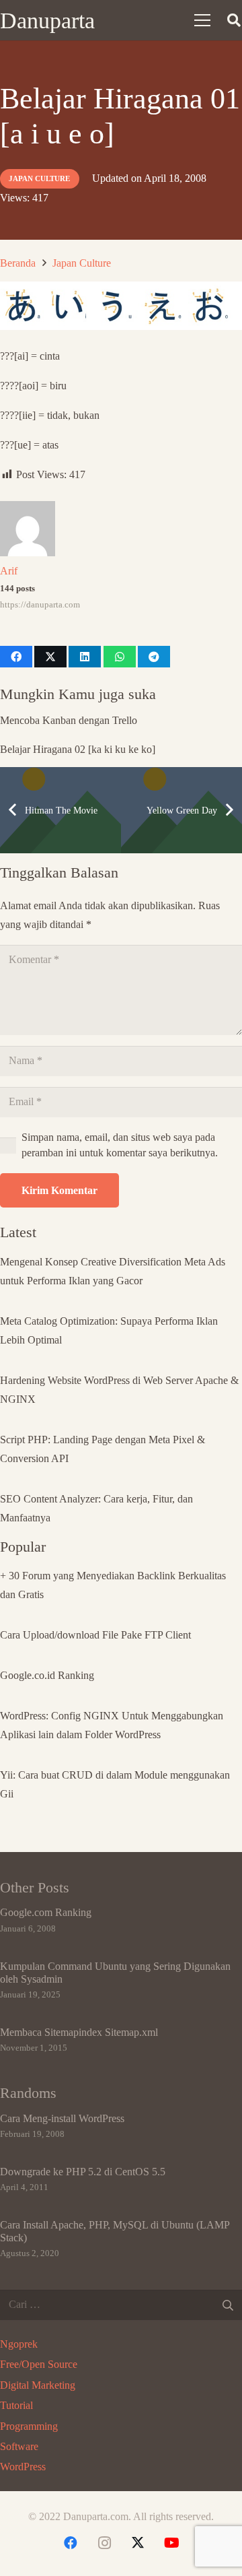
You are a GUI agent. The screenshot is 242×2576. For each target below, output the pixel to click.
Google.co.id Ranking (47, 1675)
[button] (202, 20)
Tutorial (16, 2405)
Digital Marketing (38, 2385)
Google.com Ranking (46, 1912)
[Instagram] (104, 2543)
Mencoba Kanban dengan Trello (69, 720)
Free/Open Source (39, 2364)
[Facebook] (71, 2543)
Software (19, 2446)
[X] (138, 2543)
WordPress (23, 2467)
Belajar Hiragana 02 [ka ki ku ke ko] (78, 749)
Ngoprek (19, 2344)
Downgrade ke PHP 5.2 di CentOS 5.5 (83, 2172)
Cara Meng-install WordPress (62, 2118)
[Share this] (16, 657)
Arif (9, 571)
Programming (29, 2426)
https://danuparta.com (40, 605)
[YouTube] (171, 2543)
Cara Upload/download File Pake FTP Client (95, 1635)
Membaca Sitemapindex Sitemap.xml (79, 2032)
